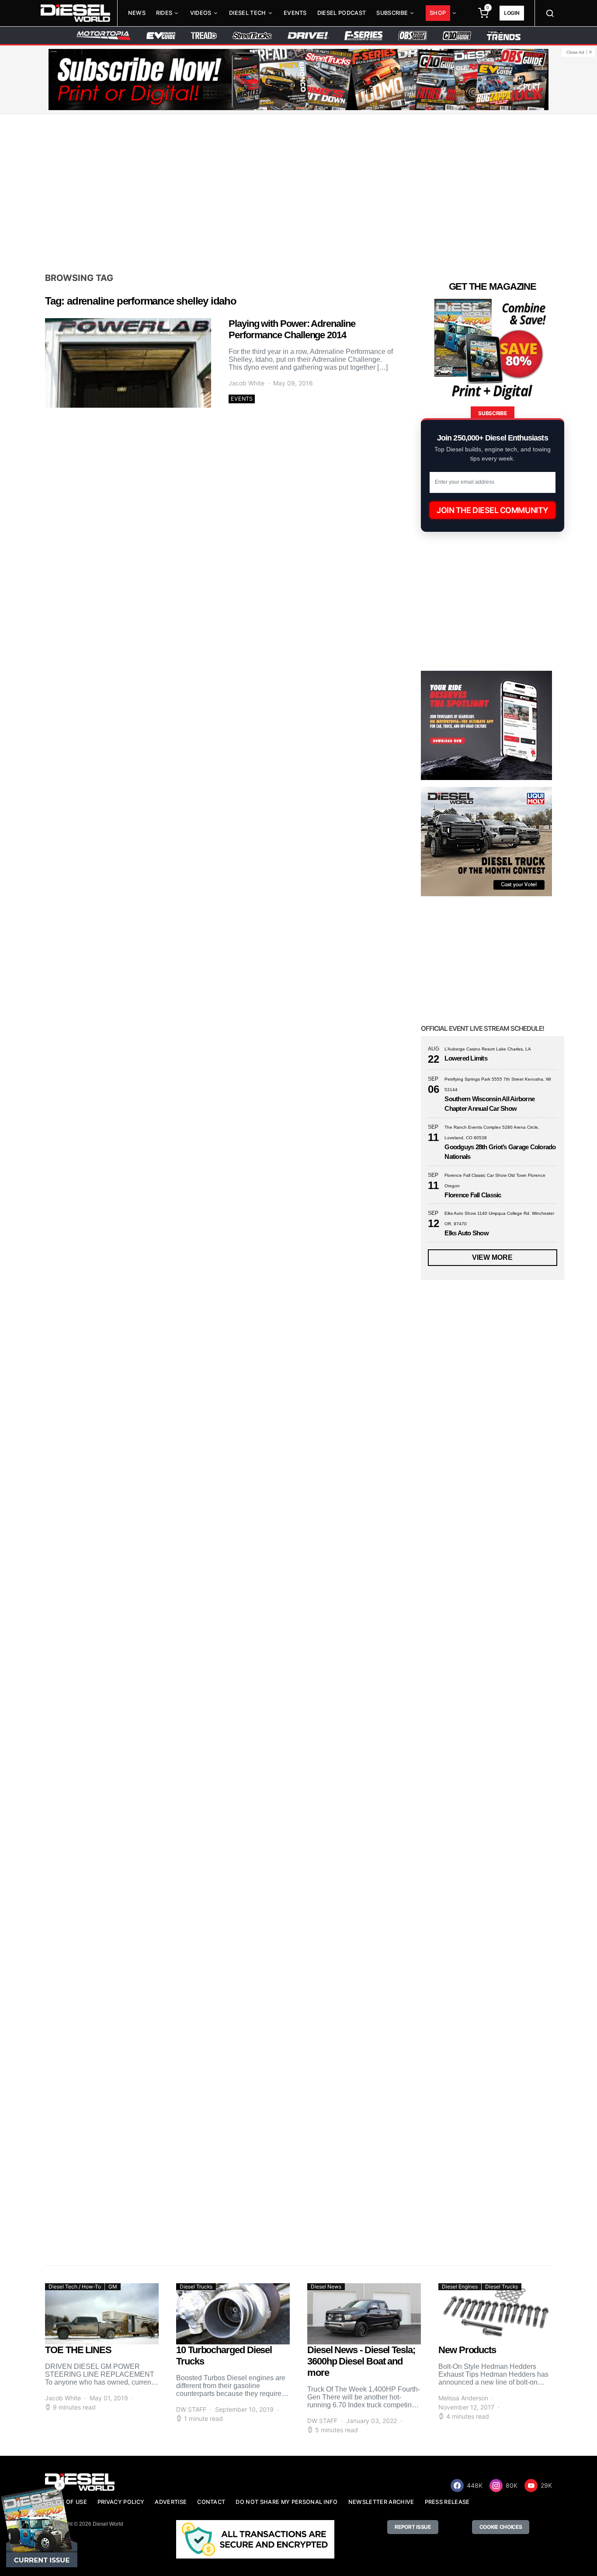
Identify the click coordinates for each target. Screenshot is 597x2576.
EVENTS (242, 399)
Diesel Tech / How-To (75, 2287)
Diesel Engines (460, 2287)
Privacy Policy (121, 2502)
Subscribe (392, 13)
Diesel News (326, 2287)
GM (113, 2287)
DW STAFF (191, 2409)
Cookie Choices (501, 2527)
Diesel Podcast (342, 13)
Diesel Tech (248, 13)
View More (492, 1257)
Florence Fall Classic (473, 1195)
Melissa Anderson (463, 2398)
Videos (201, 13)
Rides (164, 13)
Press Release (447, 2502)
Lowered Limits (466, 1058)
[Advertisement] (298, 193)
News (137, 13)
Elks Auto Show (467, 1233)
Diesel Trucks (196, 2287)
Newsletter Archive (381, 2502)
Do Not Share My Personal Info (286, 2502)
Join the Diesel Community (493, 510)
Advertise (171, 2502)
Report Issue (413, 2527)
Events (295, 13)
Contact (211, 2502)
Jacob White (246, 383)
